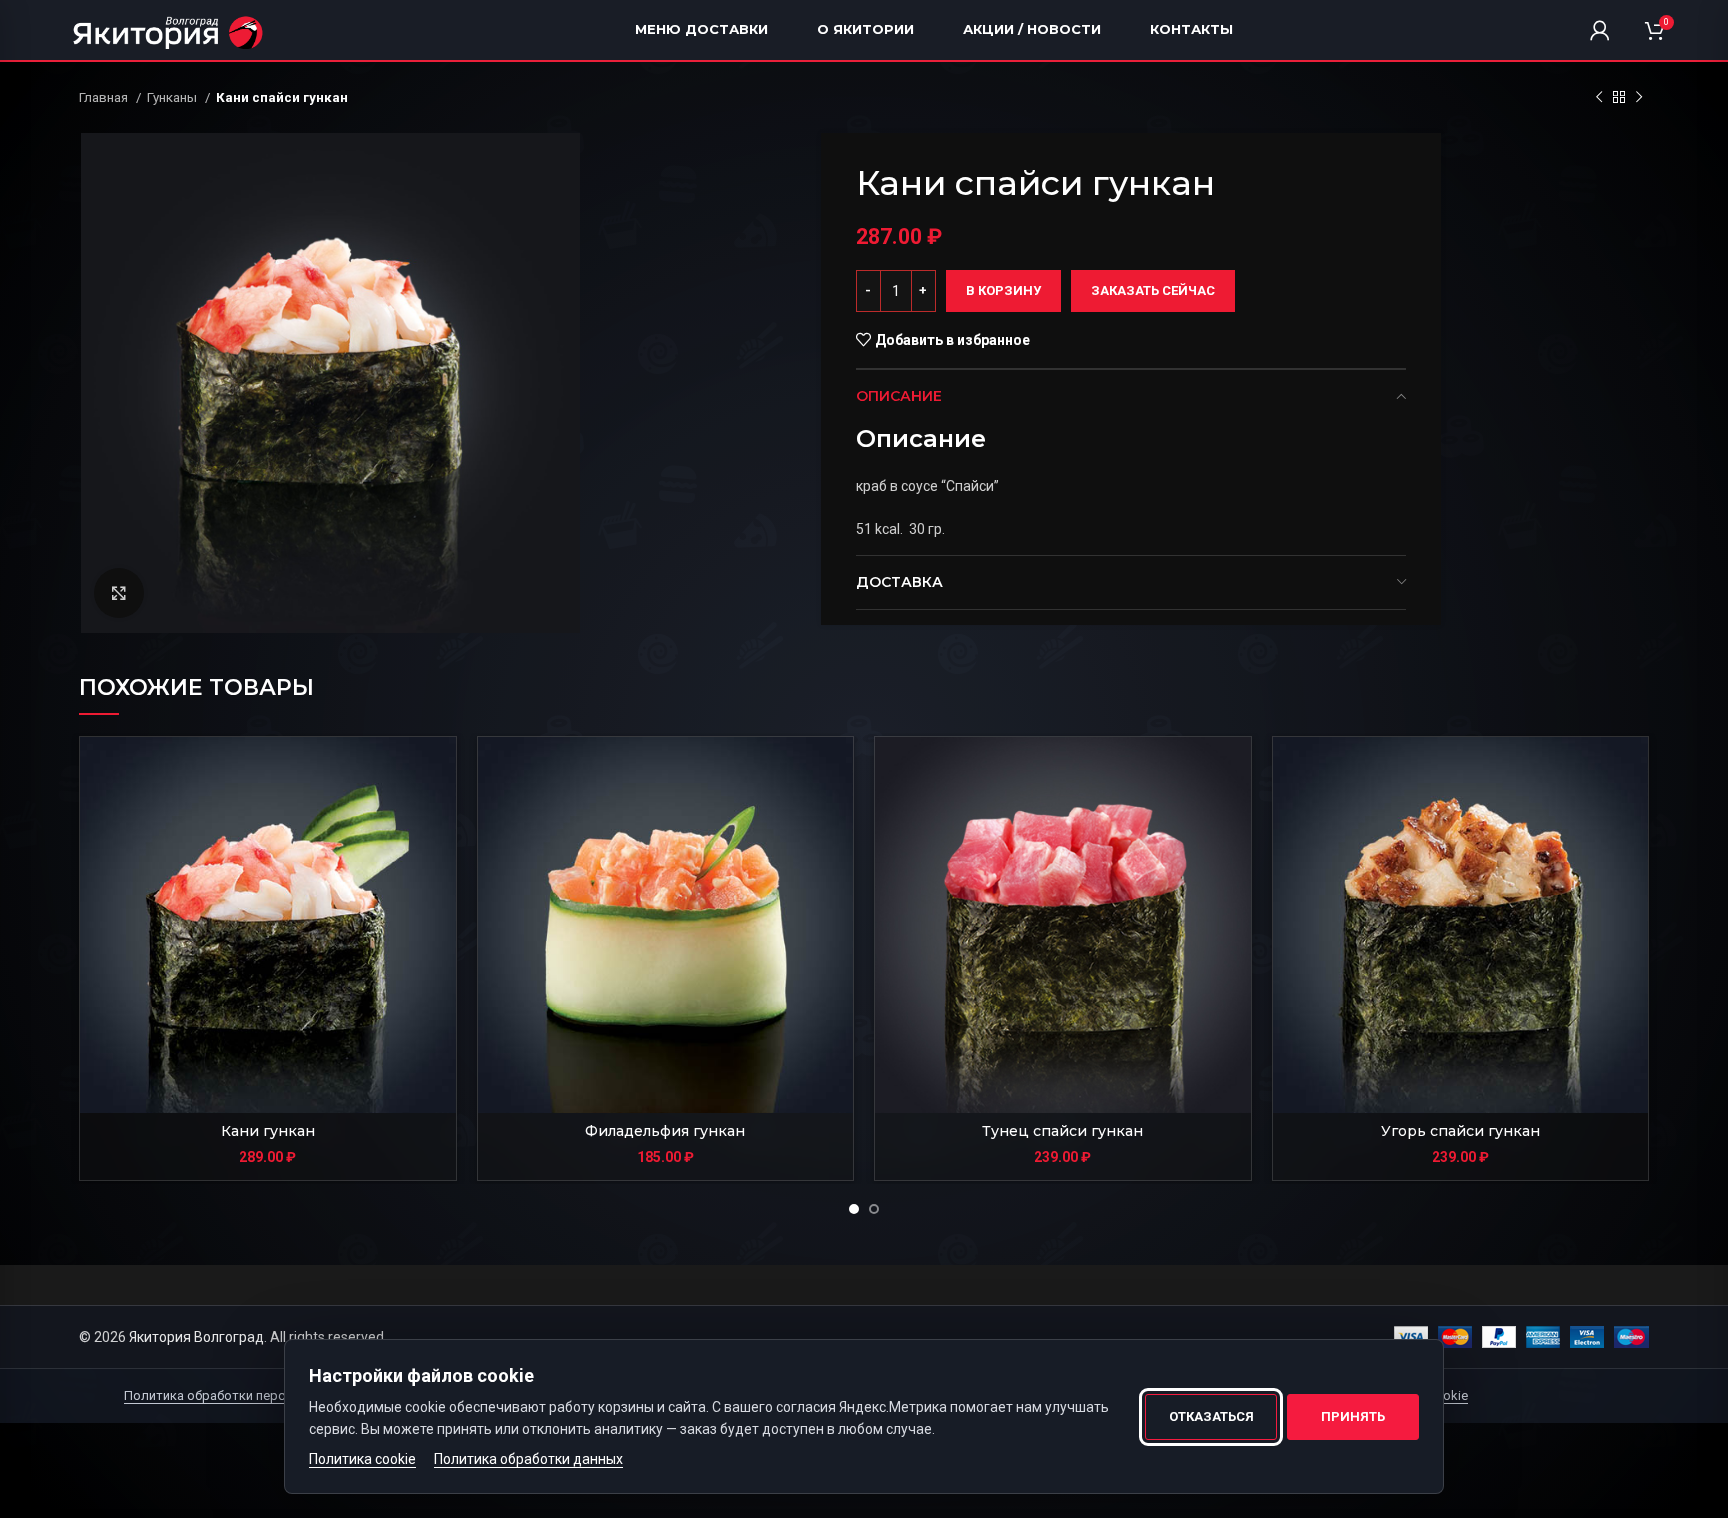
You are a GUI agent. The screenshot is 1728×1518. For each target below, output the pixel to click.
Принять (1353, 1416)
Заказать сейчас (1153, 290)
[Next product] (1639, 98)
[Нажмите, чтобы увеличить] (119, 593)
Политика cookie (362, 1459)
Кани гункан (268, 1131)
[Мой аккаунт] (1600, 30)
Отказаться (1211, 1416)
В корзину (1003, 290)
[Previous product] (1599, 98)
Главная (105, 97)
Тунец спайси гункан (1062, 1131)
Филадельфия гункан (665, 1131)
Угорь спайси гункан (1460, 1131)
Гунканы (173, 97)
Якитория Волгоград (196, 1337)
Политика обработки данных (528, 1459)
